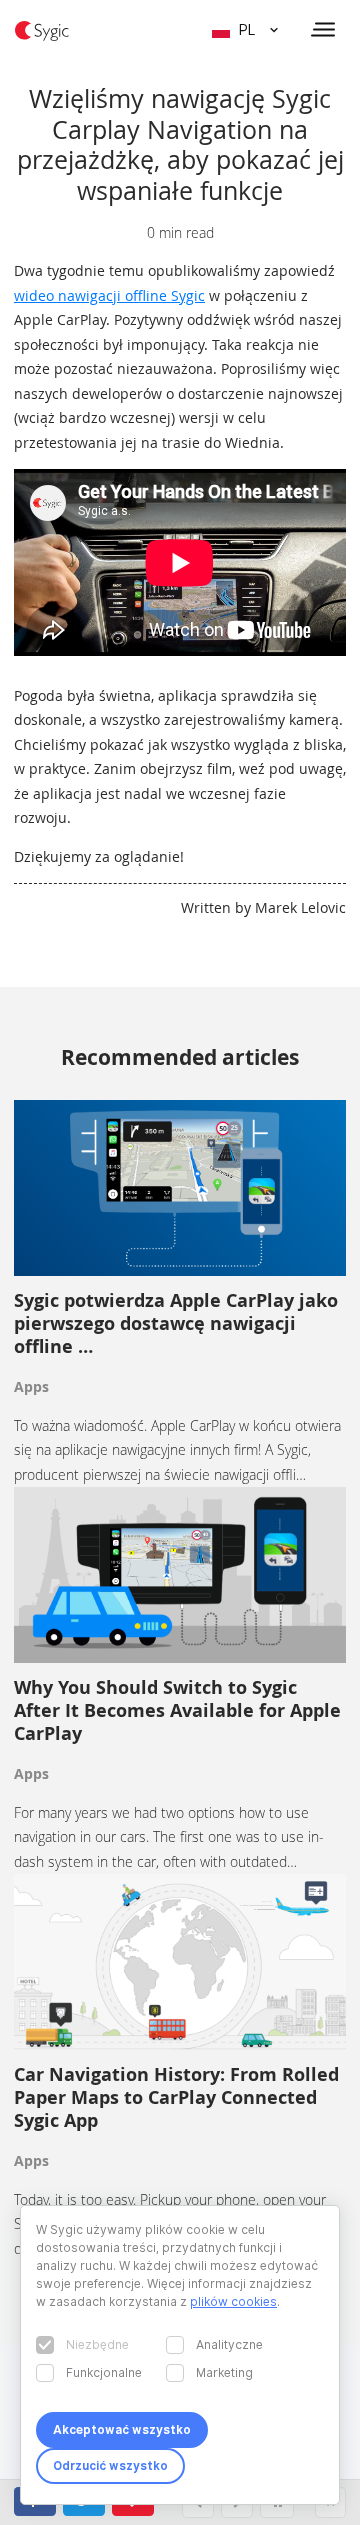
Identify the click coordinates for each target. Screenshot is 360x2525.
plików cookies (233, 2301)
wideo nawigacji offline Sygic (109, 295)
